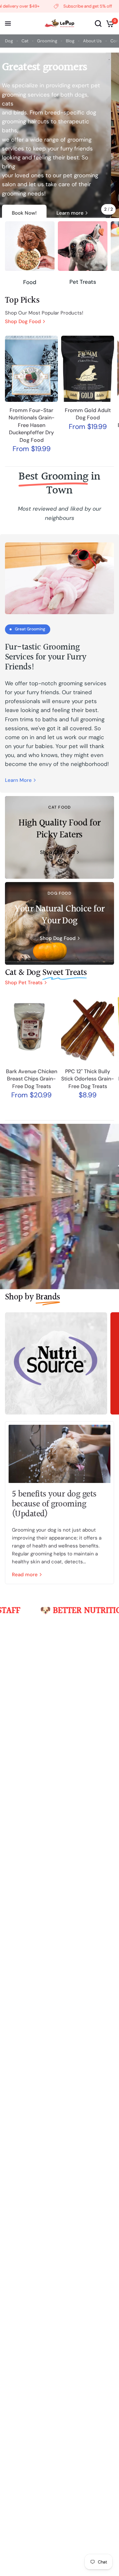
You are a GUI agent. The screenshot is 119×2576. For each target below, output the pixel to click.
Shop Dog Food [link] (23, 322)
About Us (92, 41)
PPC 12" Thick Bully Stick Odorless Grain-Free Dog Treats (88, 1079)
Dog (9, 41)
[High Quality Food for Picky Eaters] (59, 837)
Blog (70, 41)
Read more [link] (25, 1575)
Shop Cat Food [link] (58, 852)
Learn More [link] (18, 780)
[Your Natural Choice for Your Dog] (59, 923)
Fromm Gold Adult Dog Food (88, 414)
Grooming (47, 41)
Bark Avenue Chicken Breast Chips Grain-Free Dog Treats (32, 1079)
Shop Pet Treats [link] (24, 983)
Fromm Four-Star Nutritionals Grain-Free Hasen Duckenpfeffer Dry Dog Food (32, 425)
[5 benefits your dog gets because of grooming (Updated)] (59, 1454)
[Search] (98, 23)
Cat (25, 41)
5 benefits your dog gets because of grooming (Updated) (54, 1504)
